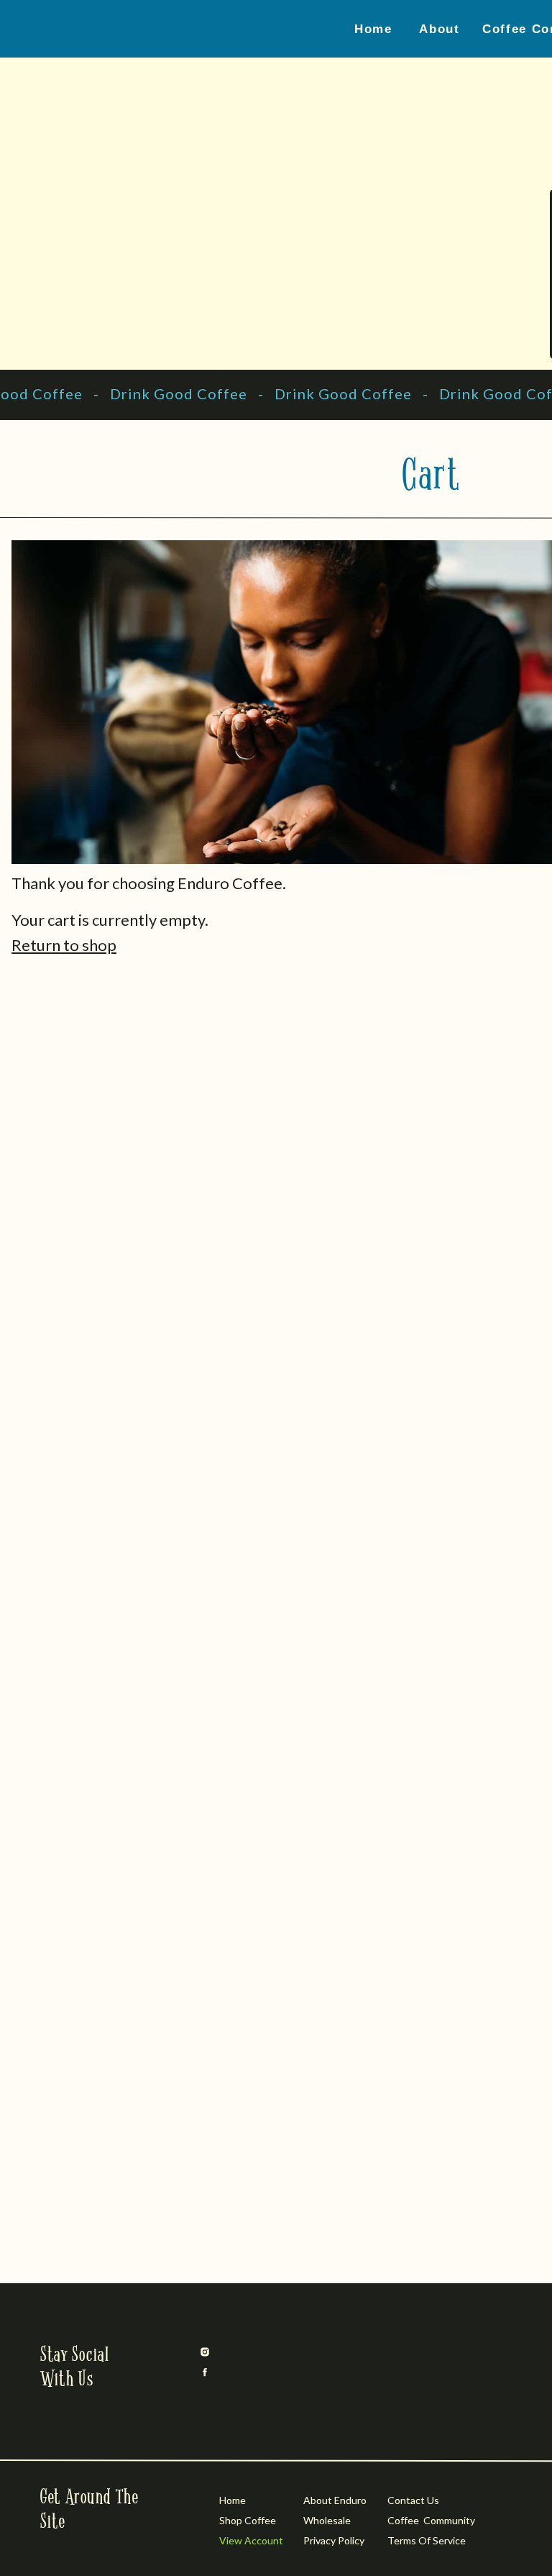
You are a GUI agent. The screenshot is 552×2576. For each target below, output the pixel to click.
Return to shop (64, 945)
